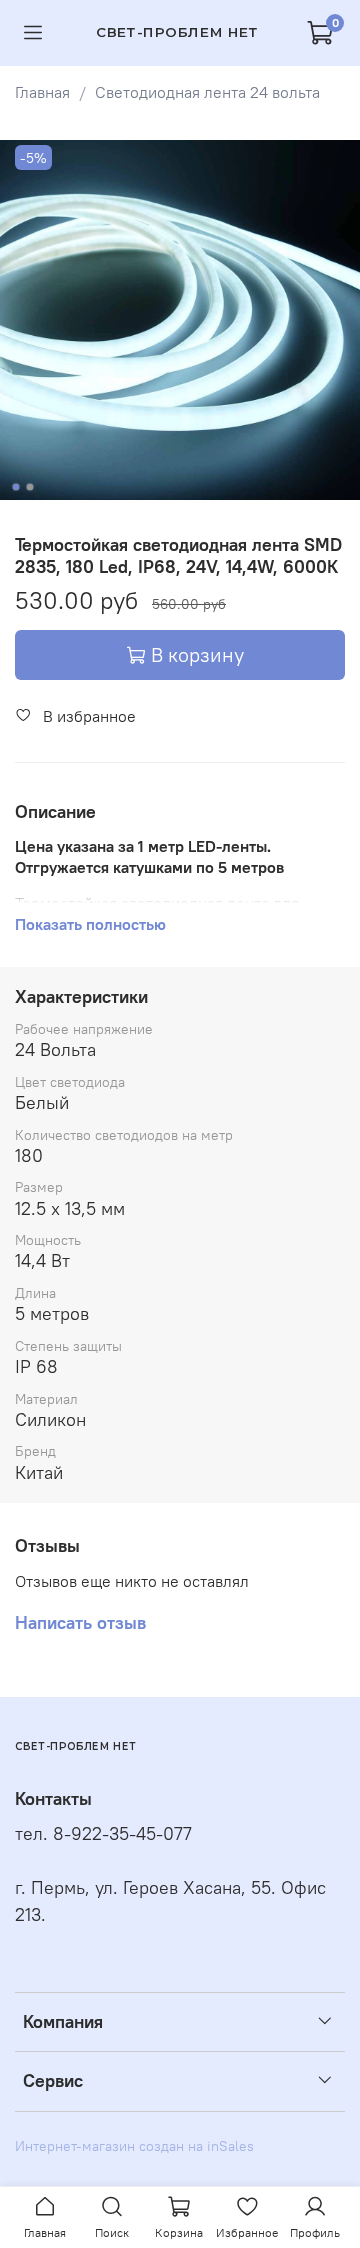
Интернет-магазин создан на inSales (134, 2146)
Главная (42, 92)
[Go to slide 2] (30, 487)
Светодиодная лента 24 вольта (207, 92)
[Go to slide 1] (16, 487)
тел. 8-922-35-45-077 (103, 1834)
